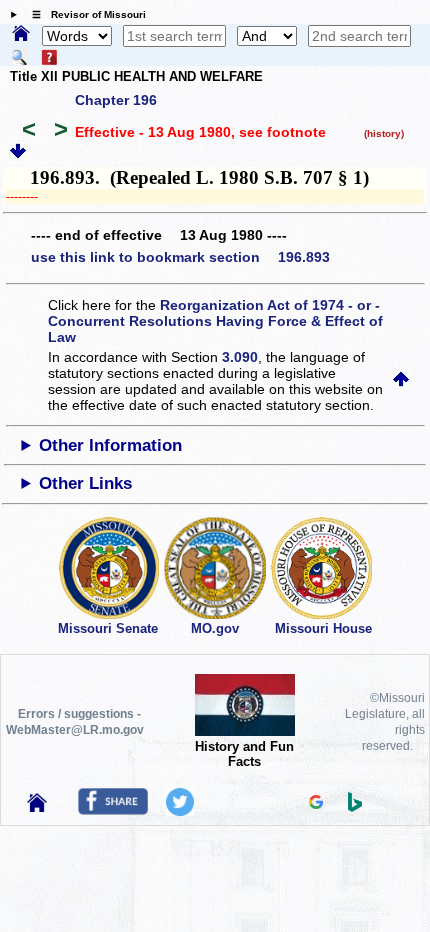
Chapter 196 (116, 100)
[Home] (21, 35)
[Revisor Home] (37, 807)
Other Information (110, 445)
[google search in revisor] (316, 804)
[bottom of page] (18, 154)
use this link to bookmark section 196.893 (180, 257)
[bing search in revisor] (355, 807)
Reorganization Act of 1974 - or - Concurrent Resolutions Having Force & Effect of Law (215, 321)
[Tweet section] (180, 811)
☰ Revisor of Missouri (84, 14)
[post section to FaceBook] (113, 810)
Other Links (85, 483)
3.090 (240, 357)
